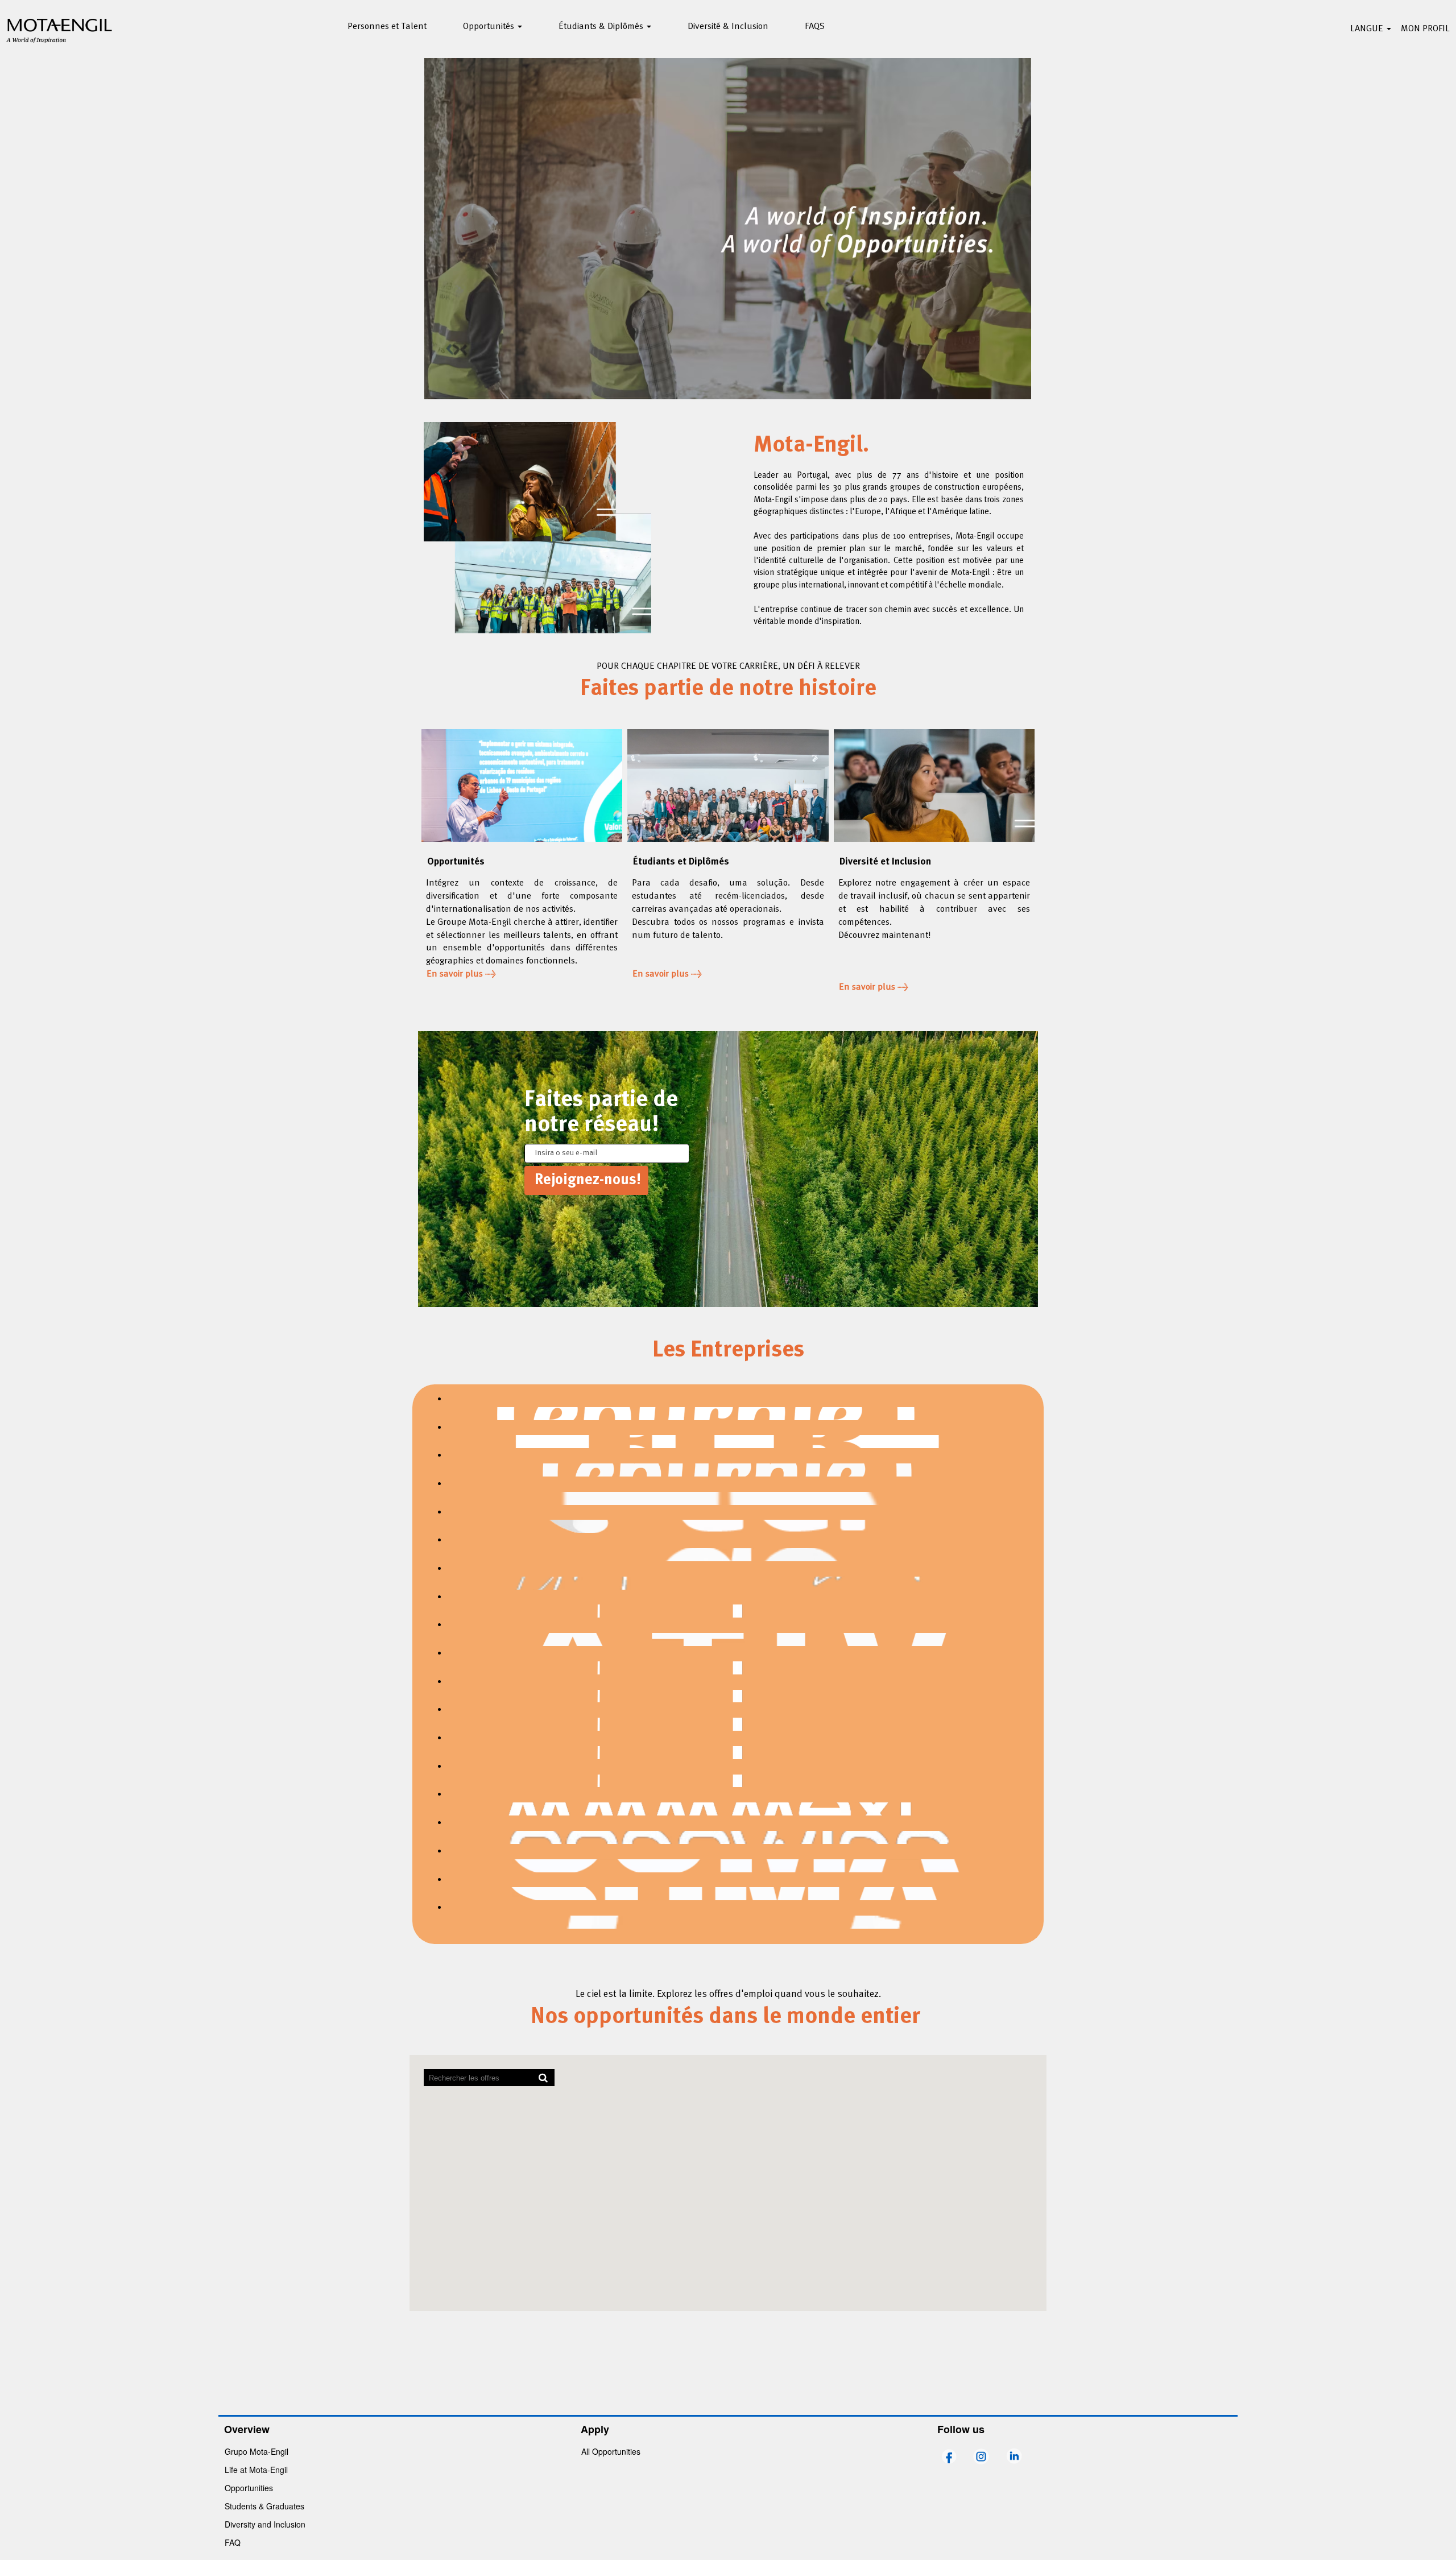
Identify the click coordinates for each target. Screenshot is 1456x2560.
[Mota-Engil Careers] (60, 29)
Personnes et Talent (387, 27)
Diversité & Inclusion (728, 27)
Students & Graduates (264, 2506)
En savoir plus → (461, 974)
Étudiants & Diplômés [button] (602, 27)
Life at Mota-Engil (256, 2470)
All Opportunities (611, 2451)
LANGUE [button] (1368, 29)
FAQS (815, 27)
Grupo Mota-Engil (257, 2451)
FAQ (233, 2542)
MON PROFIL (1425, 29)
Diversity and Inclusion (265, 2524)
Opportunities (249, 2488)
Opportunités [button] (490, 27)
